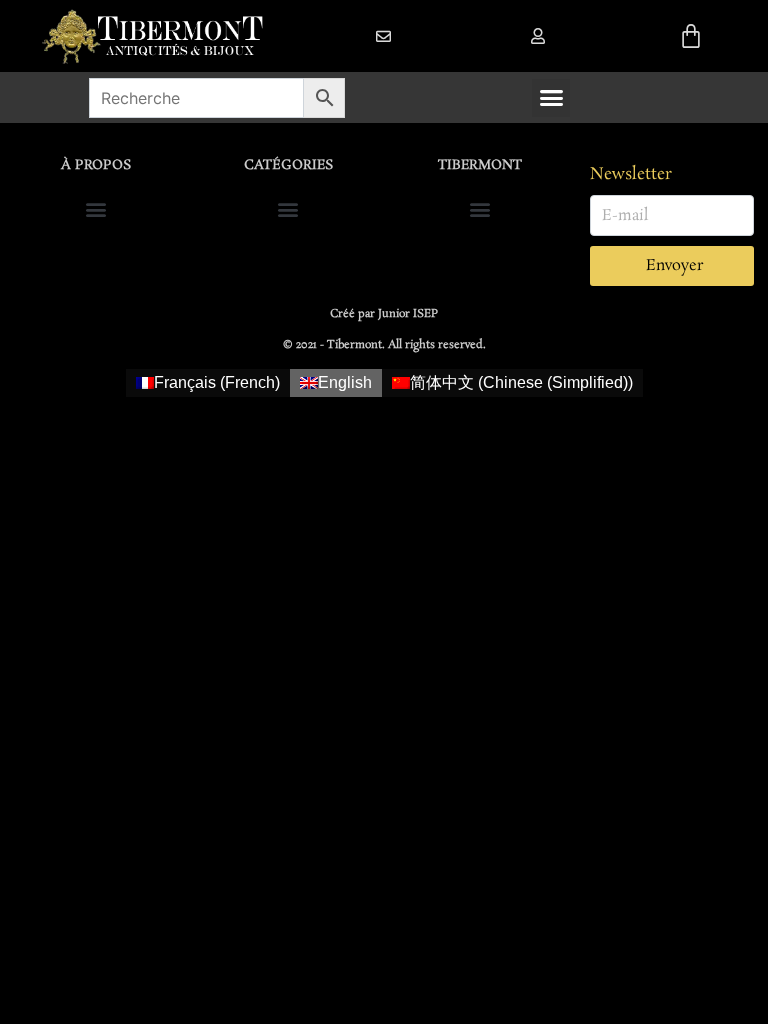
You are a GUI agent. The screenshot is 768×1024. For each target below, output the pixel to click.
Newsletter (631, 174)
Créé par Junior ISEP (384, 314)
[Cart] (691, 36)
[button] (538, 36)
